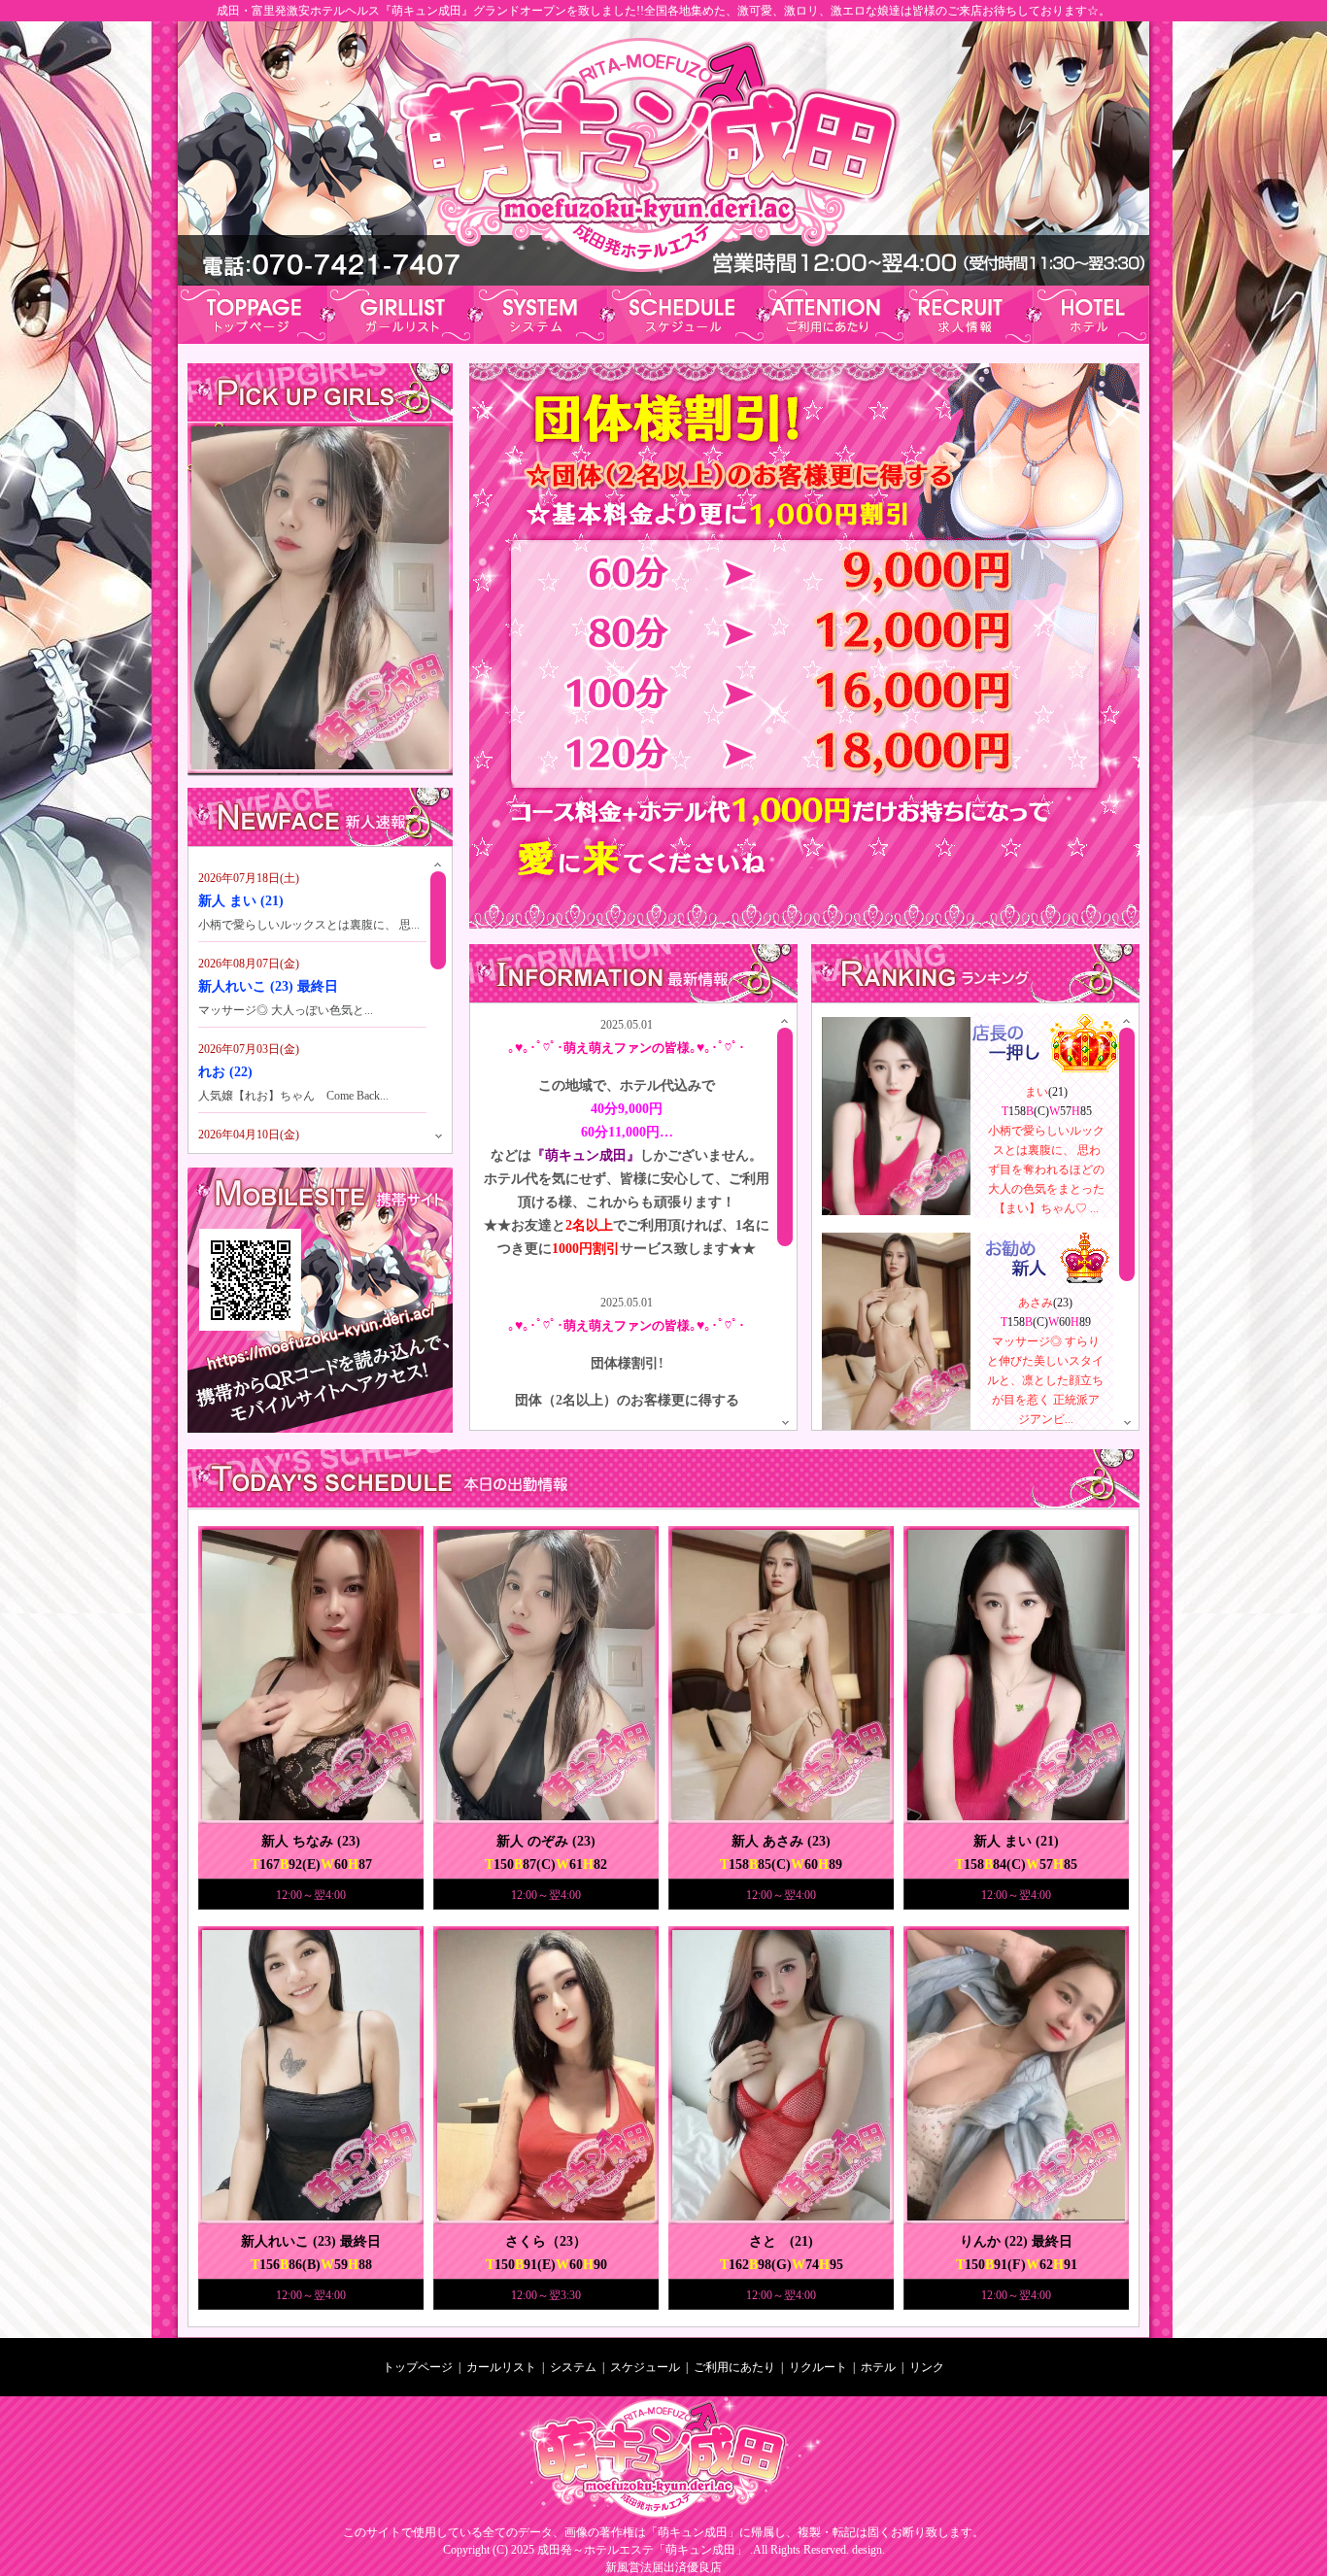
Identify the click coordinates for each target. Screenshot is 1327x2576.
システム (573, 2367)
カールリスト (501, 2367)
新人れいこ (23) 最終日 (268, 986)
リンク (927, 2367)
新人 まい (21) (241, 901)
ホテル (878, 2367)
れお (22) (225, 1072)
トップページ (418, 2367)
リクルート (818, 2367)
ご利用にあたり (733, 2367)
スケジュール (645, 2367)
